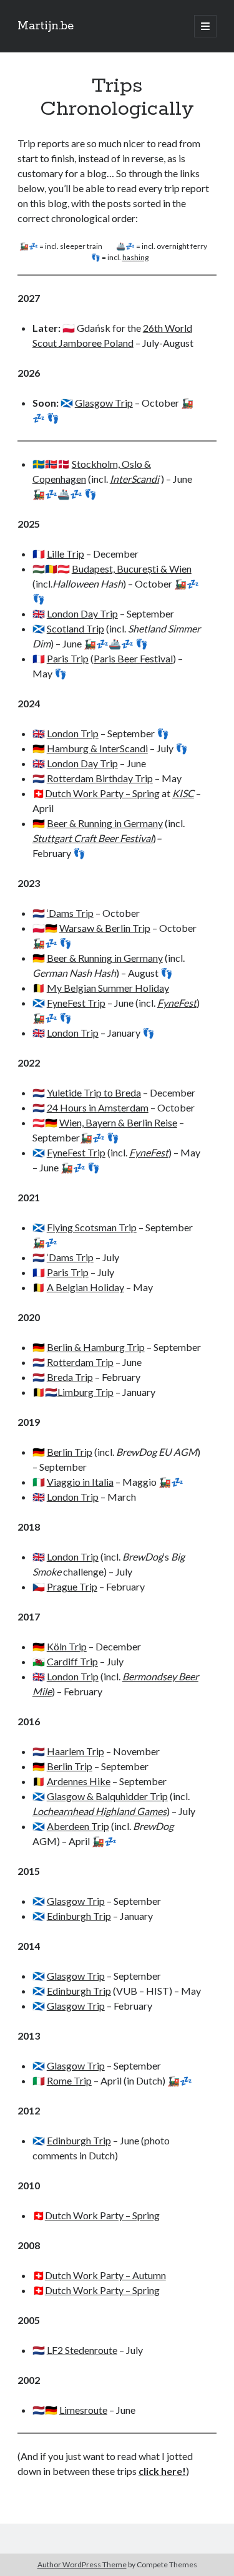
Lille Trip (66, 554)
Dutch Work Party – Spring (102, 793)
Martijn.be (46, 26)
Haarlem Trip (76, 1751)
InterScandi (134, 479)
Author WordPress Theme (82, 2564)
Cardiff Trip (72, 1661)
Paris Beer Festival (133, 658)
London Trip (73, 733)
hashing (135, 257)
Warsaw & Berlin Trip (105, 928)
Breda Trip (70, 1377)
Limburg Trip (85, 1392)
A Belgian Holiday (85, 1287)
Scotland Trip (76, 628)
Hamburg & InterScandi (97, 748)
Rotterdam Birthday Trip (100, 778)
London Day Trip (82, 613)
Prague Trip (72, 1586)
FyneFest (177, 1003)
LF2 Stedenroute (82, 2350)
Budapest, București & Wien (132, 569)
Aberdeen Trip (78, 1826)
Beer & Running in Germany (105, 823)
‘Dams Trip (70, 913)
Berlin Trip (70, 1452)
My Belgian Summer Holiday (108, 988)
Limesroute (83, 2410)
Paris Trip (68, 658)
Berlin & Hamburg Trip (96, 1347)
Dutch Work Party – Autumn (105, 2275)
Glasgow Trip (104, 403)
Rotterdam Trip (80, 1362)
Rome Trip (69, 2080)
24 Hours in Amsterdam (98, 1107)
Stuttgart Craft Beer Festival (93, 838)
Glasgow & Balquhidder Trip (107, 1796)
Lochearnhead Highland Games (100, 1811)
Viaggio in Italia (80, 1482)
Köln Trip (67, 1646)
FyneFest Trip (76, 1003)
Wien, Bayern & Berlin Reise (118, 1122)
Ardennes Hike (79, 1781)
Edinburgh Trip (79, 1916)
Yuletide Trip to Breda (94, 1092)
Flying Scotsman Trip (92, 1227)
